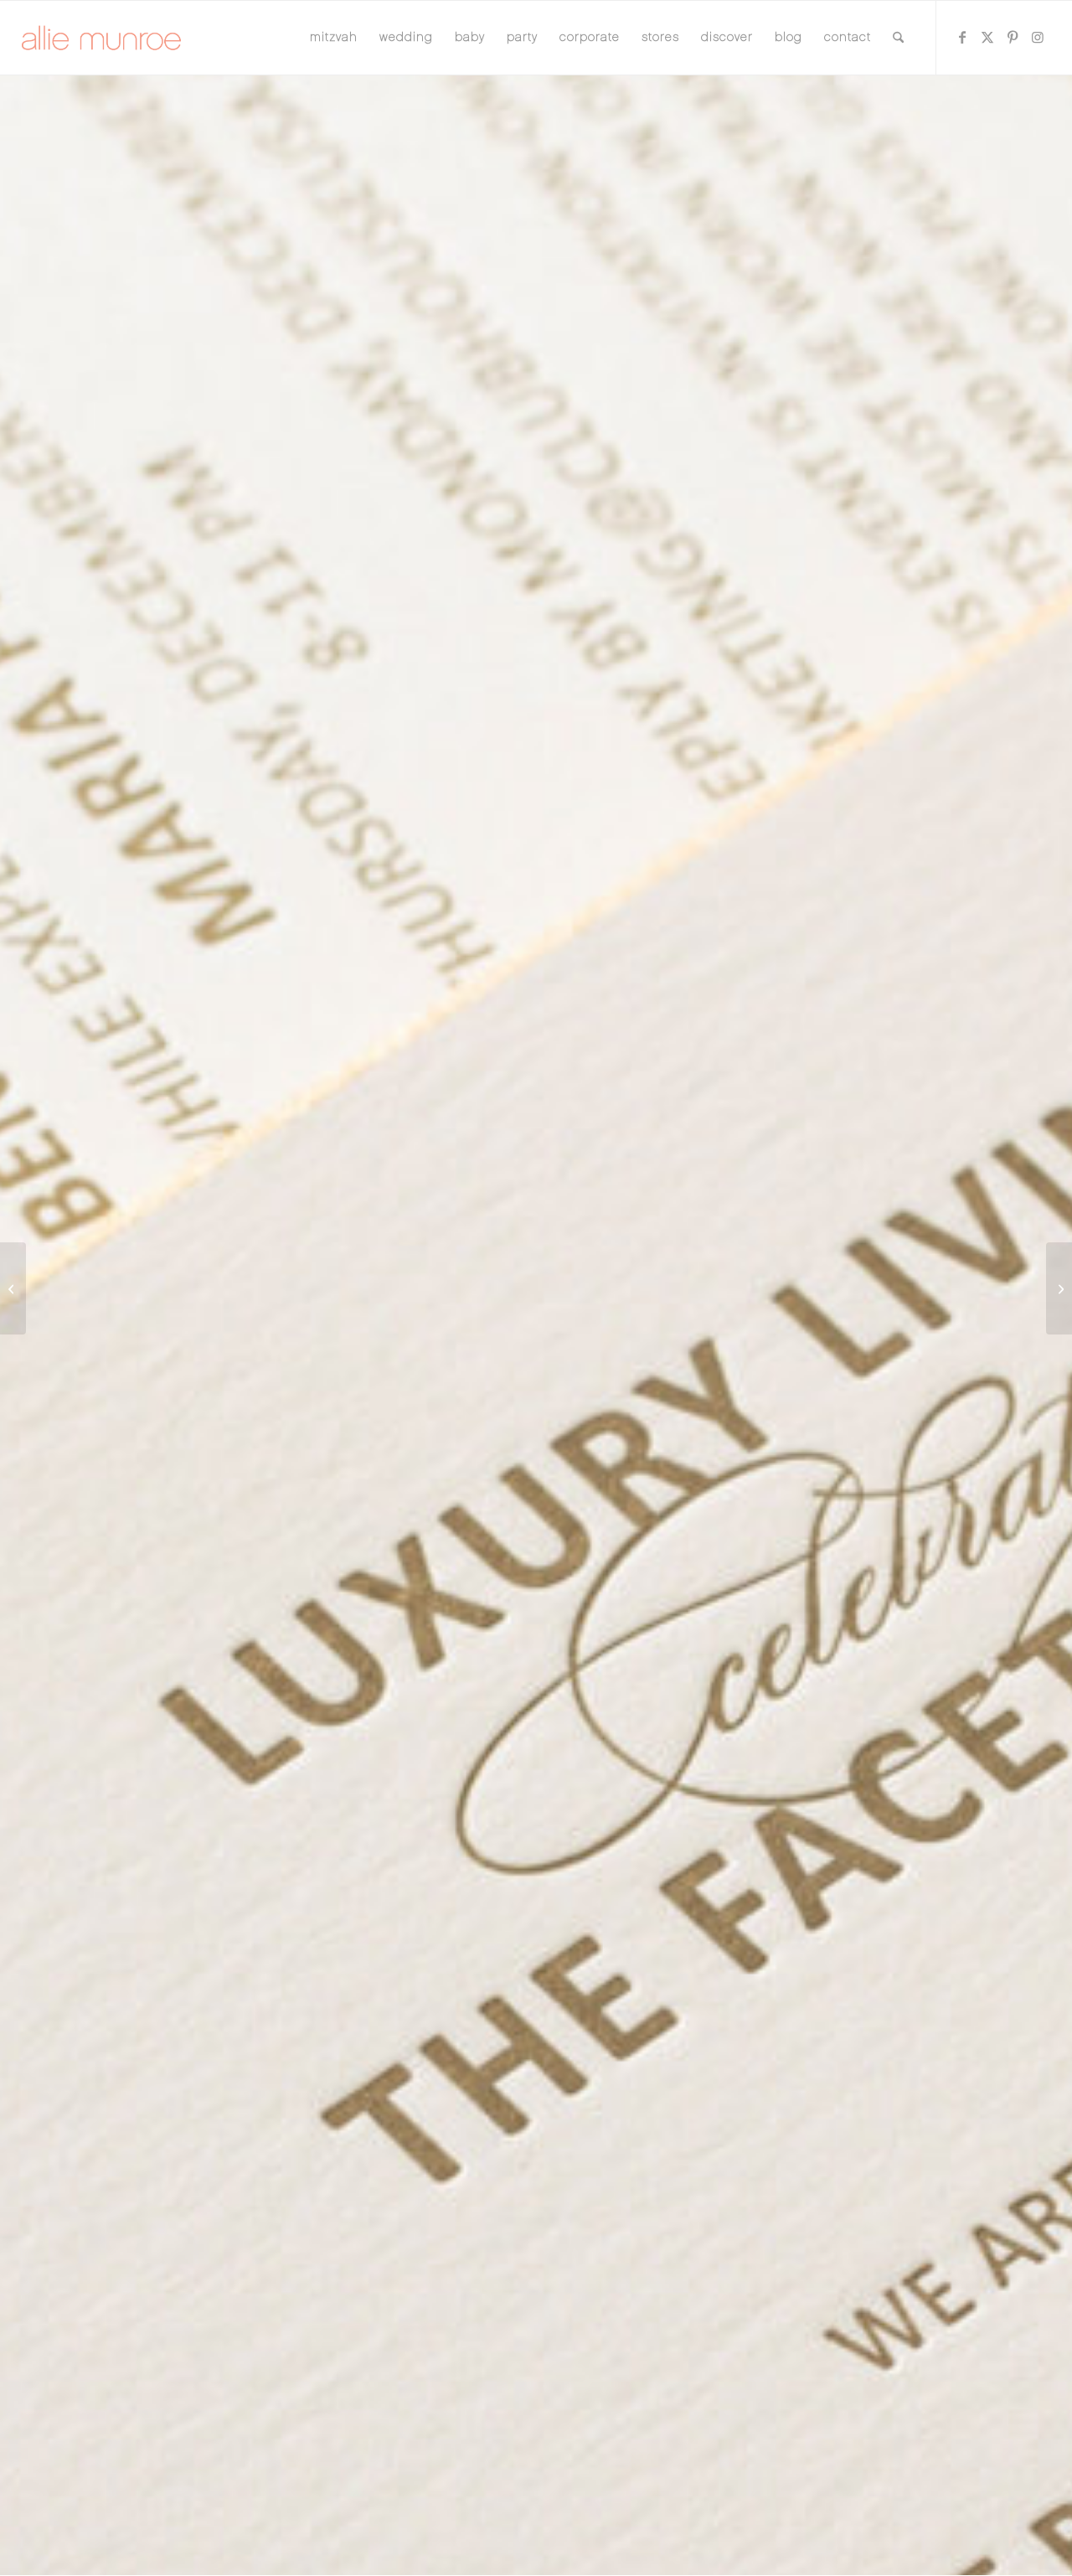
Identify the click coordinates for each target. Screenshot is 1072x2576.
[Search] (898, 38)
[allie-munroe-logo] (102, 38)
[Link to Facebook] (962, 37)
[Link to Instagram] (1038, 37)
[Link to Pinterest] (1013, 37)
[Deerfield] (13, 1288)
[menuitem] (334, 38)
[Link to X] (987, 37)
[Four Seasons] (1059, 1288)
